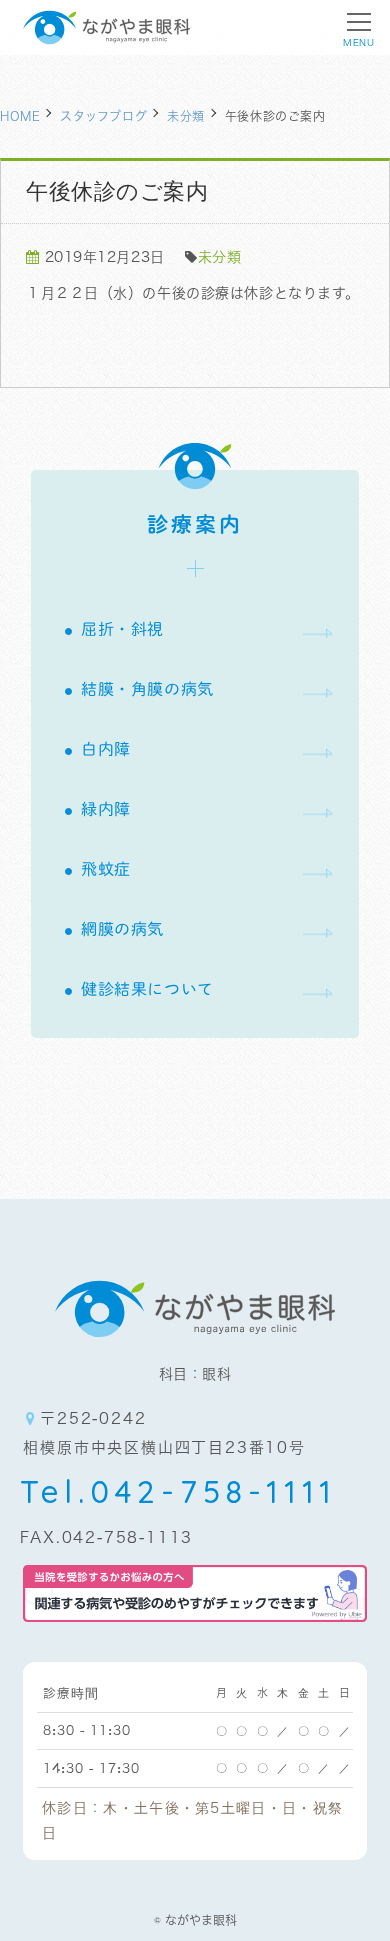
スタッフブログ (103, 116)
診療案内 (195, 524)
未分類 (186, 116)
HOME (20, 116)
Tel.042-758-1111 (178, 1491)
